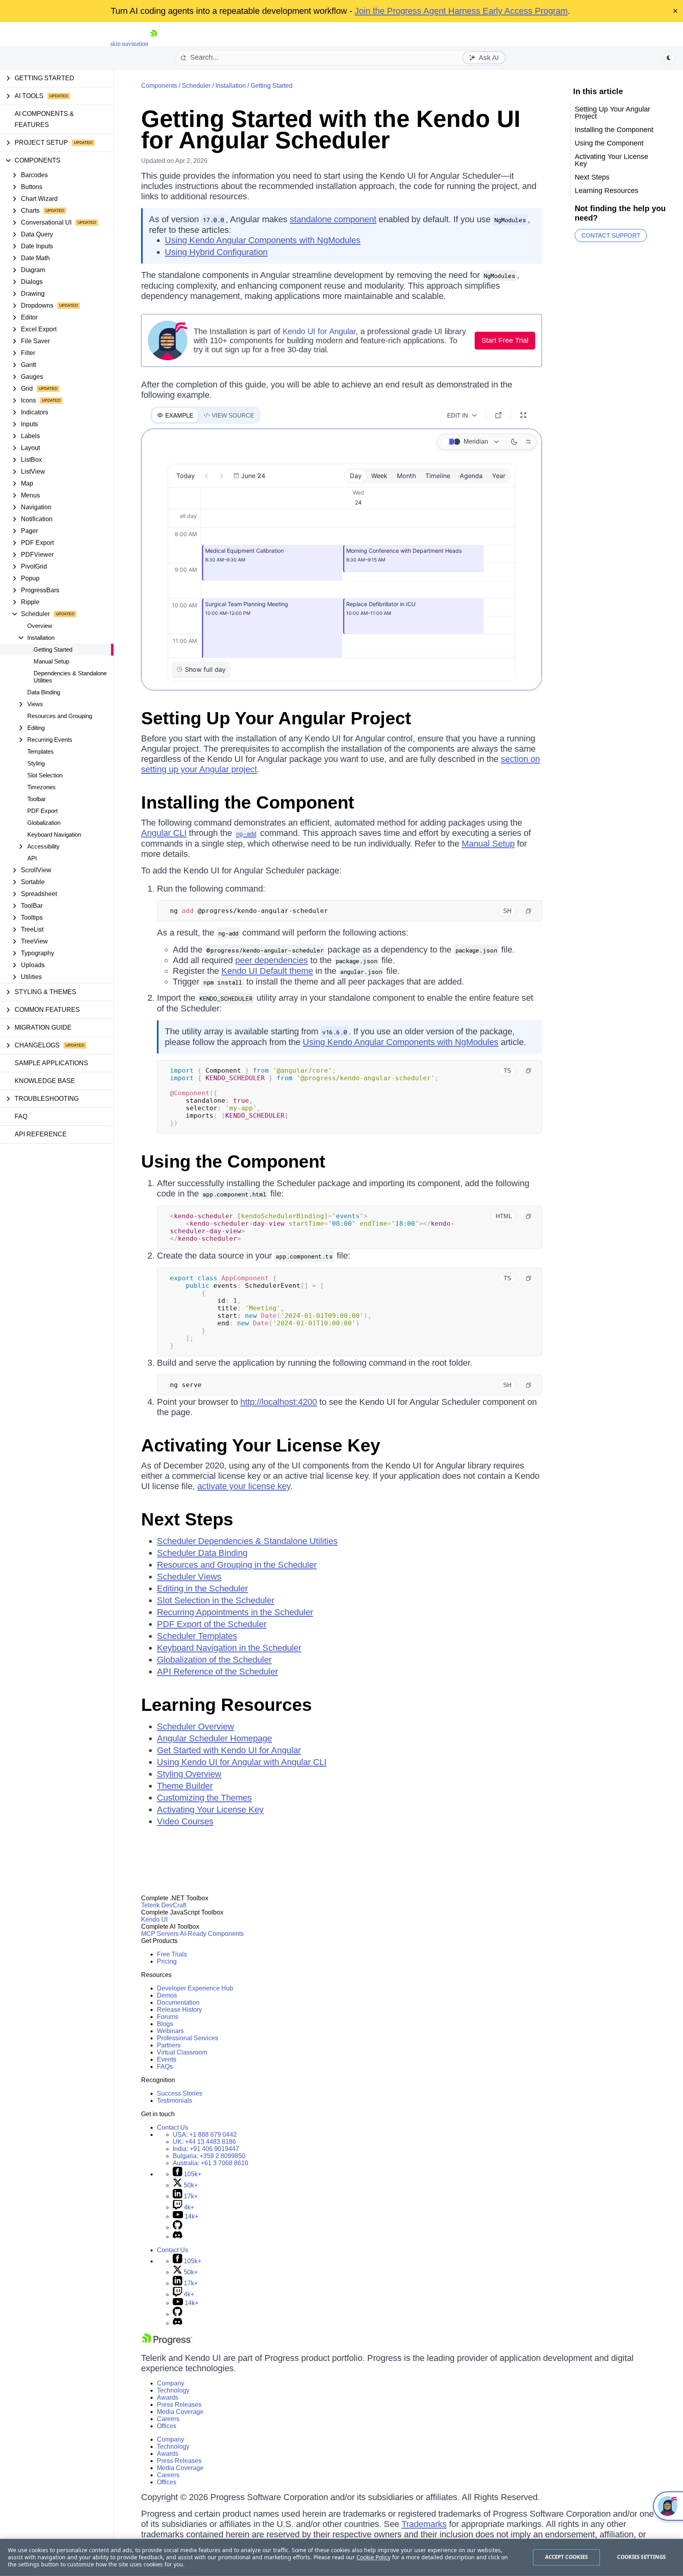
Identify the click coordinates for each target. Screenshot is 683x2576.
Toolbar (37, 799)
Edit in (458, 415)
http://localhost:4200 (279, 1402)
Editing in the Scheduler (202, 1589)
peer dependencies (272, 960)
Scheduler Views (189, 1577)
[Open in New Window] (498, 415)
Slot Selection (45, 775)
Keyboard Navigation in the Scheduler (229, 1648)
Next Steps (187, 1519)
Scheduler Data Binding (202, 1553)
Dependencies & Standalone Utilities (70, 677)
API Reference (41, 1134)
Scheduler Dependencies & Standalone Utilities (247, 1541)
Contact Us (173, 2127)
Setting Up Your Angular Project (276, 718)
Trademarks (424, 2524)
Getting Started (53, 649)
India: (206, 2149)
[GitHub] (177, 2227)
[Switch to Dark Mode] (514, 442)
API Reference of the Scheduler (217, 1672)
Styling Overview (189, 1774)
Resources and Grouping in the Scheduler (237, 1565)
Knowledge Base (45, 1081)
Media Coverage (180, 2412)
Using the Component (233, 1161)
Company (171, 2383)
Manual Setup (51, 661)
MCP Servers (160, 1934)
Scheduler (196, 86)
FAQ (21, 1116)
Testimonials (175, 2101)
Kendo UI (154, 1919)
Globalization (44, 823)
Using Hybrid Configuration (216, 252)
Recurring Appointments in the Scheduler (235, 1612)
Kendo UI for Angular (319, 331)
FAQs (165, 2067)
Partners (169, 2045)
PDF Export (42, 811)
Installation (231, 86)
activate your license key (244, 1486)
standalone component (333, 219)
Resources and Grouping (60, 716)
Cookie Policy (374, 2557)
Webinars (170, 2031)
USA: (205, 2135)
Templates (41, 751)
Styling (36, 763)
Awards (168, 2397)
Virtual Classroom (182, 2052)
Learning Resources (226, 1705)
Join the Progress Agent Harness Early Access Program (461, 11)
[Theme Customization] (528, 442)
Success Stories (180, 2093)
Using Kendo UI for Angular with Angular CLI (242, 1762)
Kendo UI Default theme (267, 971)
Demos (167, 1995)
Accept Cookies (567, 2557)
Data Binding (44, 692)
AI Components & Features (44, 119)
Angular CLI (164, 833)
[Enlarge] (523, 415)
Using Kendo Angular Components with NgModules (263, 240)
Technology (173, 2390)
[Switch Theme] (669, 58)
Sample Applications (51, 1063)
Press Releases (179, 2405)
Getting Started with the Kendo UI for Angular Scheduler (331, 129)
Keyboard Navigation (54, 834)
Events (167, 2059)
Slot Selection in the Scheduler (216, 1600)
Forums (168, 2017)
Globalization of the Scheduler (214, 1660)
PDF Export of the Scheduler (212, 1624)
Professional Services (188, 2038)
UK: (204, 2142)
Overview (40, 626)
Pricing (167, 1961)
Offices (167, 2426)
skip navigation (129, 44)
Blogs (165, 2024)
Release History (179, 2010)
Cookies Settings (641, 2557)
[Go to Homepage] (153, 44)
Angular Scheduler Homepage (214, 1738)
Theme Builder (185, 1786)
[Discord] (177, 2237)
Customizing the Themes (204, 1798)
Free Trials (172, 1954)
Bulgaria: (209, 2156)
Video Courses (185, 1821)
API (32, 858)
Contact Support (611, 235)
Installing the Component (248, 802)
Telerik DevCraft (164, 1905)
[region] (341, 2557)
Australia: (210, 2163)
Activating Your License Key (261, 1445)
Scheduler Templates (197, 1636)
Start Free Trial (505, 340)
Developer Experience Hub (195, 1988)
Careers (168, 2419)
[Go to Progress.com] (167, 2343)
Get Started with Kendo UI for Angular (229, 1750)
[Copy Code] (528, 911)
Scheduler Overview (195, 1726)
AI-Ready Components (212, 1934)
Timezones (42, 787)
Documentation (178, 2002)
